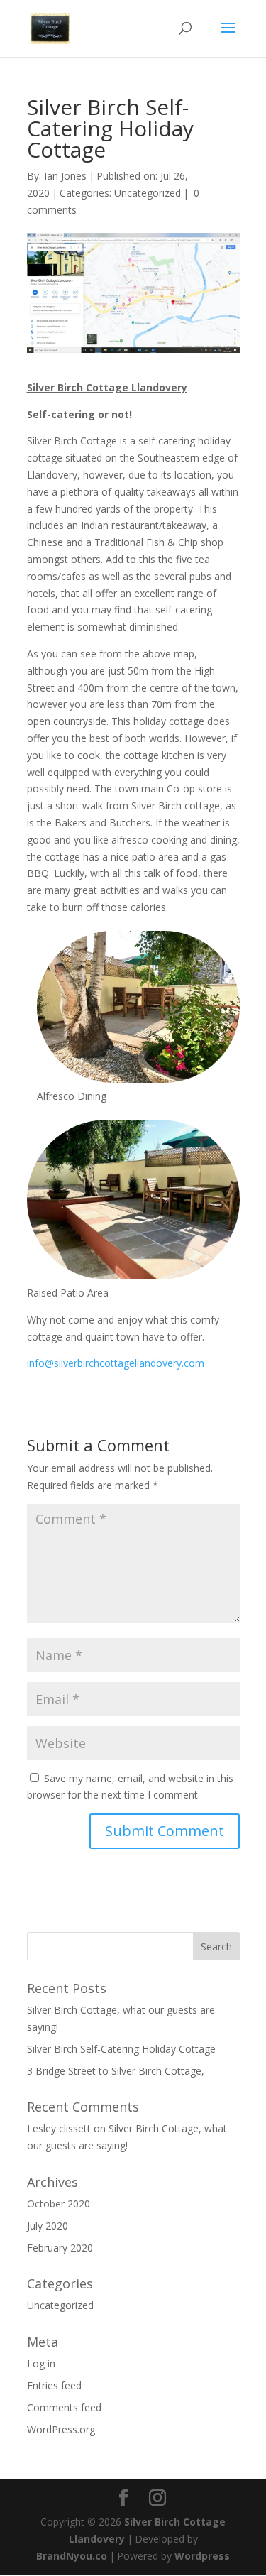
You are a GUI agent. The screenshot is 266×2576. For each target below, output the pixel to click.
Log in (41, 2363)
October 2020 (59, 2204)
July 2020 (48, 2226)
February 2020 (60, 2248)
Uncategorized (148, 193)
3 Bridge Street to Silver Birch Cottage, (116, 2071)
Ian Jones (65, 176)
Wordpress (202, 2556)
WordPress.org (61, 2429)
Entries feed (54, 2385)
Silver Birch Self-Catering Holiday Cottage (121, 2049)
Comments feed (64, 2407)
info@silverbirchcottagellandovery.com (116, 1363)
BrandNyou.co (72, 2556)
